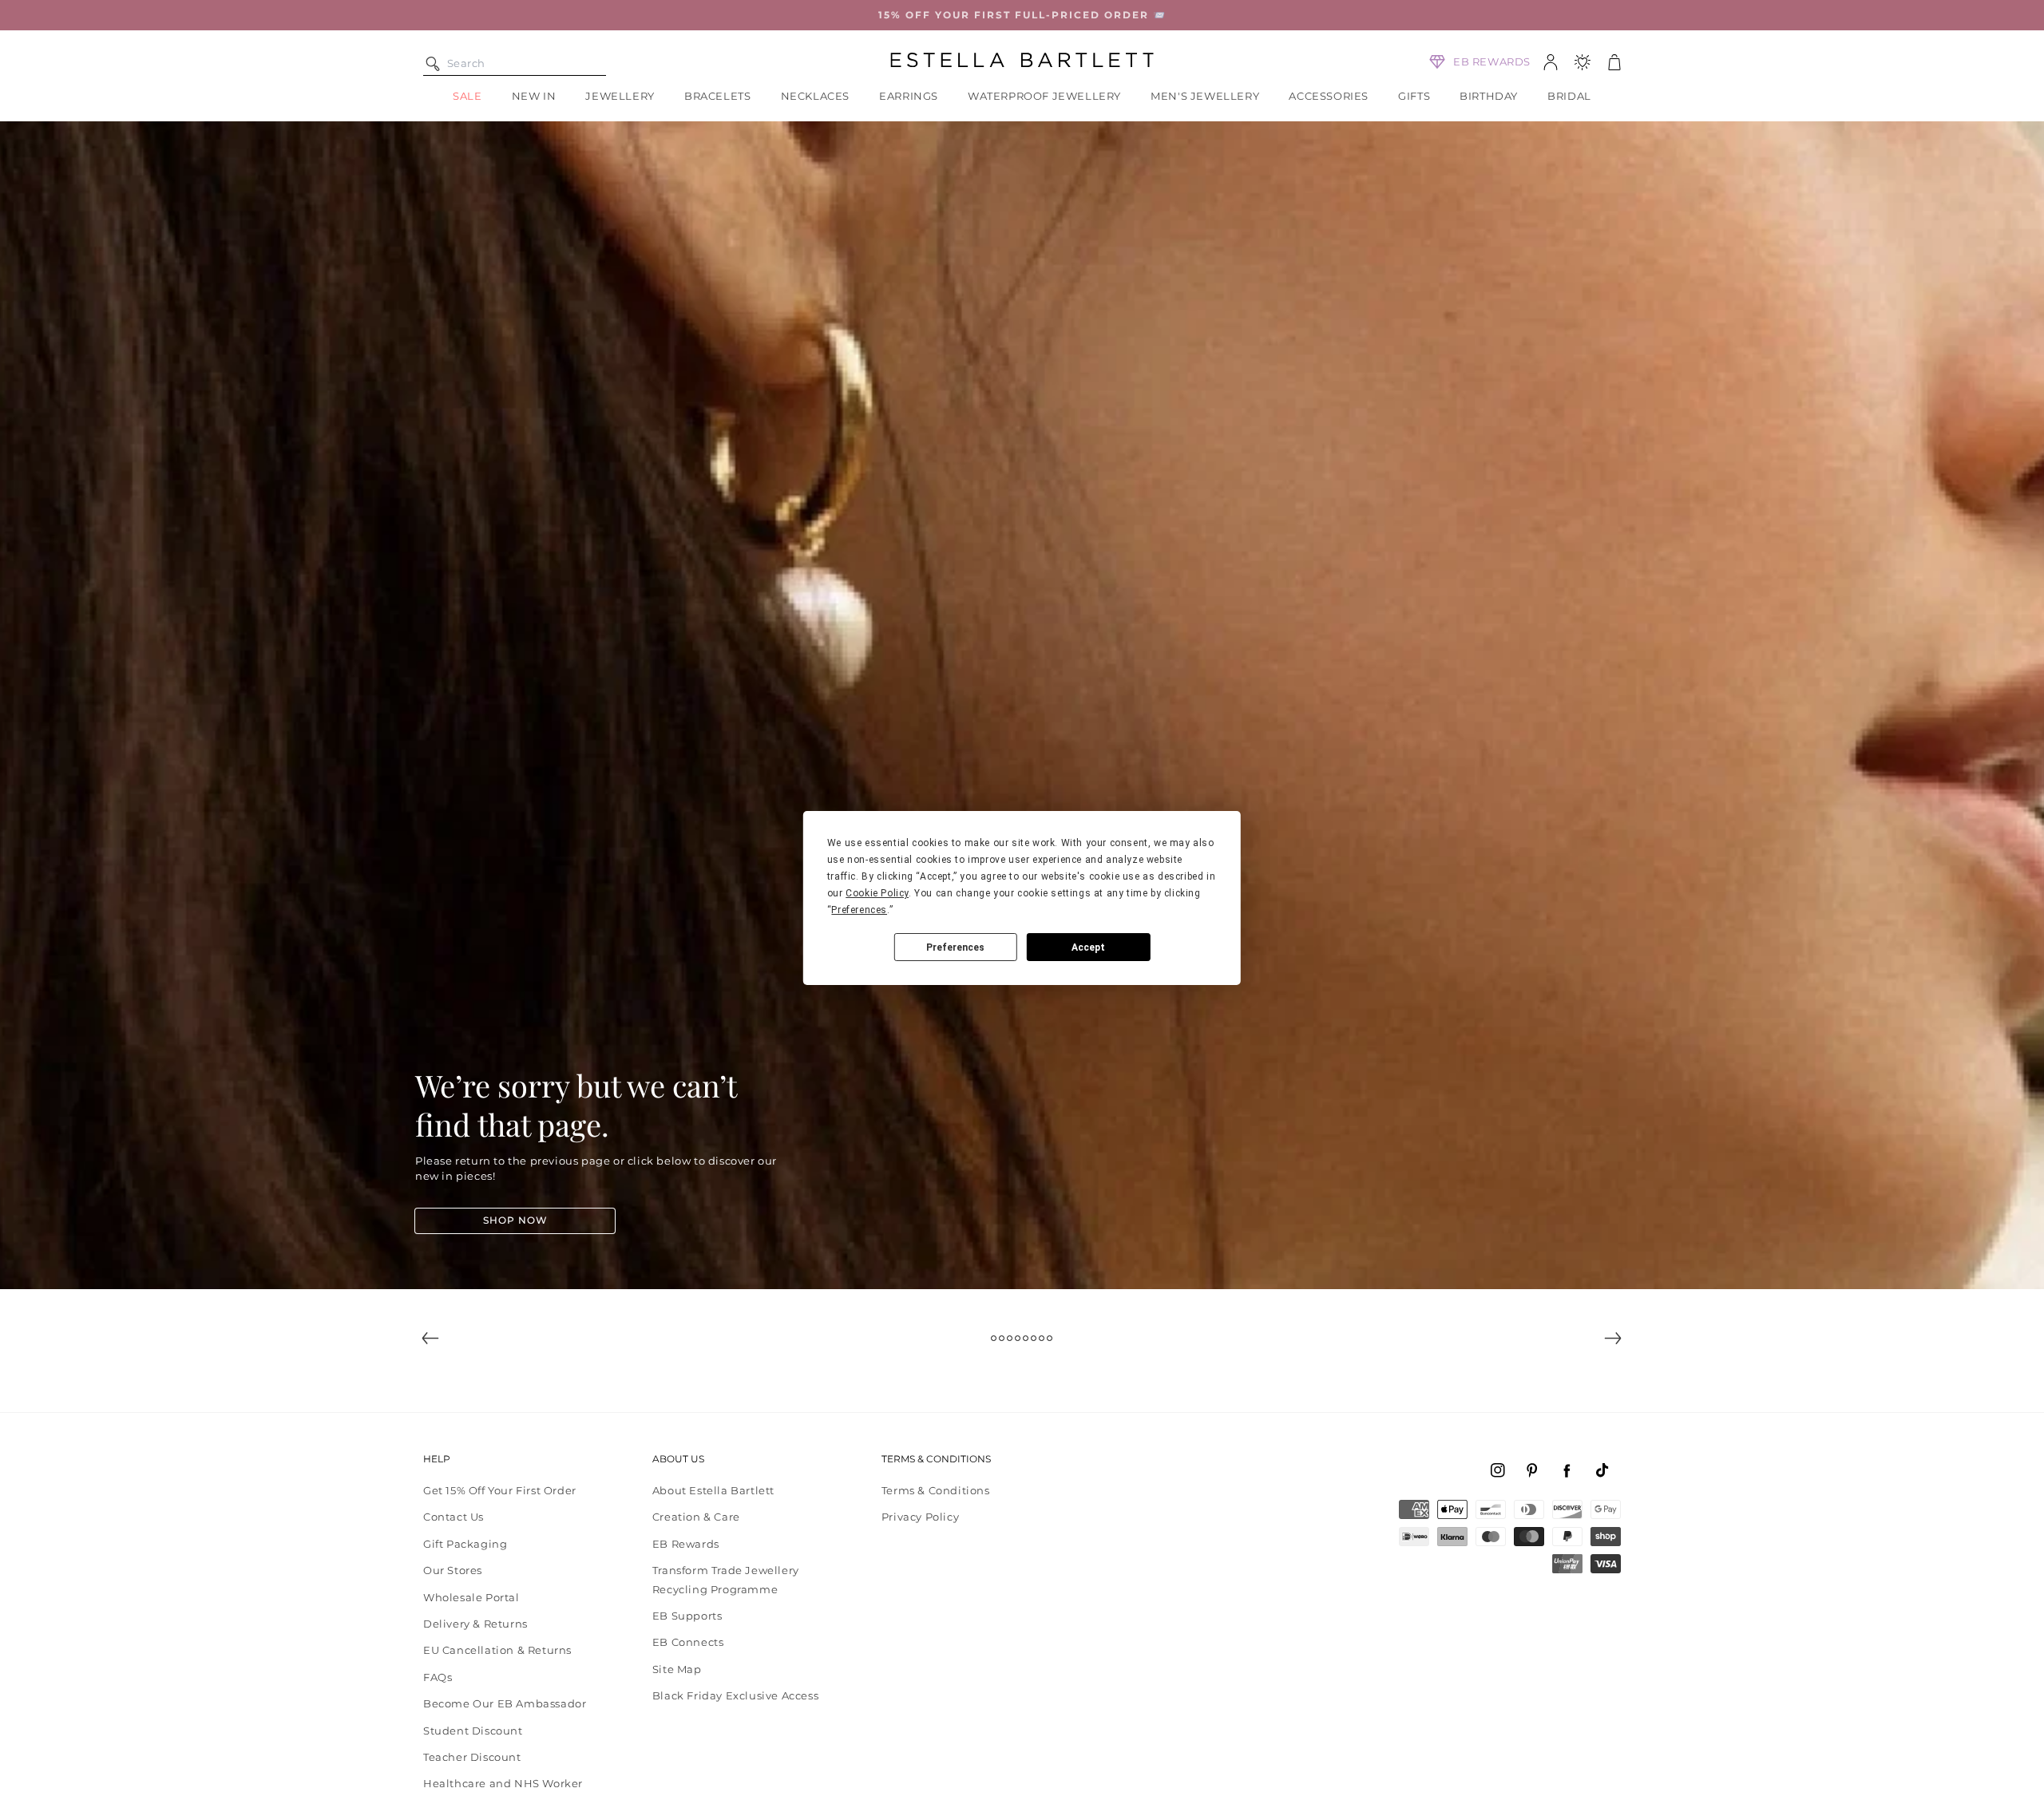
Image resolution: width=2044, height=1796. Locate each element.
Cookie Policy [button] (877, 893)
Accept (1088, 947)
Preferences (955, 947)
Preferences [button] (859, 910)
